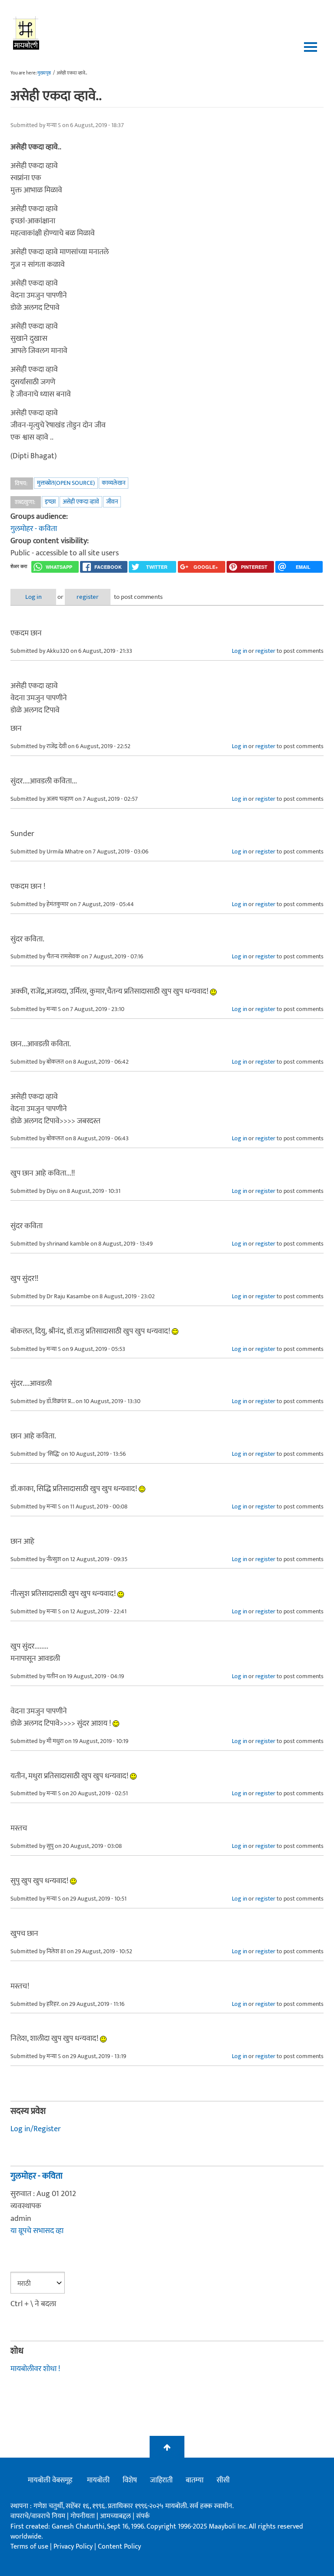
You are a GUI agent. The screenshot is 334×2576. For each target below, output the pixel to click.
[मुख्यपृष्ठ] (26, 33)
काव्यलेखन (114, 483)
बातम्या (195, 2480)
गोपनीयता (83, 2516)
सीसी (223, 2480)
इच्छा (50, 502)
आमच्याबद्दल (116, 2516)
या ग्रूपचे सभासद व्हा (37, 2231)
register (88, 597)
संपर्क (143, 2516)
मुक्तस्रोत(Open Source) (66, 483)
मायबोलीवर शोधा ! (35, 2369)
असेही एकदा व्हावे (81, 502)
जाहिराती (161, 2480)
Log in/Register (36, 2129)
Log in (33, 597)
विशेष (130, 2480)
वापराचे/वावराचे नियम (38, 2516)
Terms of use (29, 2547)
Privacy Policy (74, 2547)
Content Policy (119, 2547)
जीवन (112, 502)
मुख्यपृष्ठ (44, 73)
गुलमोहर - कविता (34, 529)
